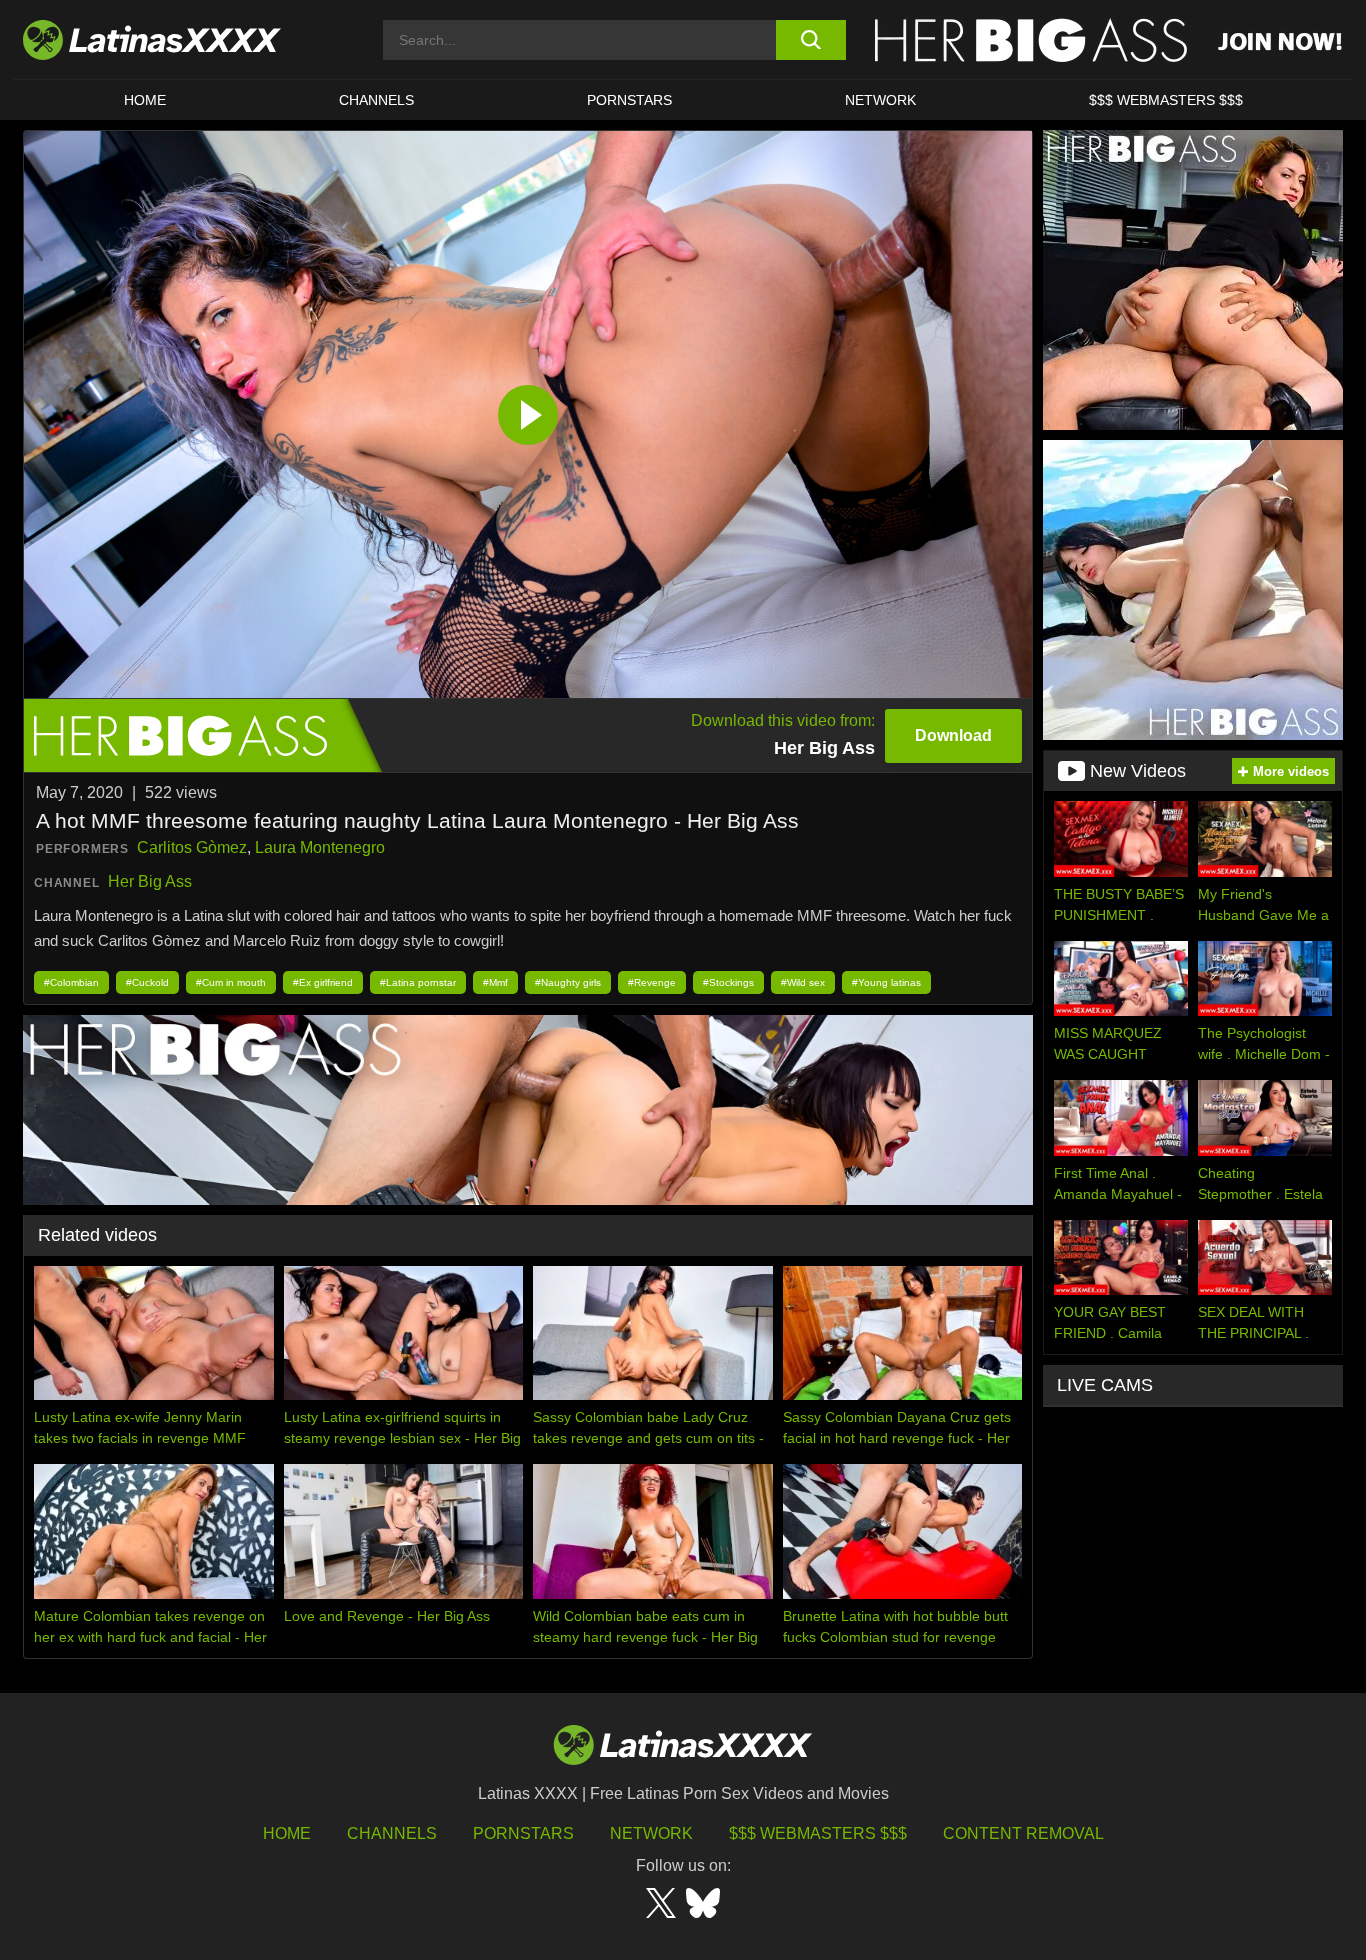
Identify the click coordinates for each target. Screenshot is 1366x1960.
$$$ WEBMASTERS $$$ (1166, 100)
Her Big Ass (150, 881)
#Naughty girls (568, 982)
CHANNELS (376, 100)
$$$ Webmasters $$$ (818, 1833)
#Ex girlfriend (323, 982)
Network (880, 100)
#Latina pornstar (418, 982)
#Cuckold (147, 982)
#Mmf (495, 982)
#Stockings (728, 982)
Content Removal (1023, 1833)
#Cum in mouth (231, 982)
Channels (392, 1833)
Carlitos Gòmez (192, 847)
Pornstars (629, 100)
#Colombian (71, 982)
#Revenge (652, 982)
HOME (145, 100)
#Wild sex (803, 982)
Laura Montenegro (320, 847)
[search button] (810, 40)
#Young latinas (886, 982)
